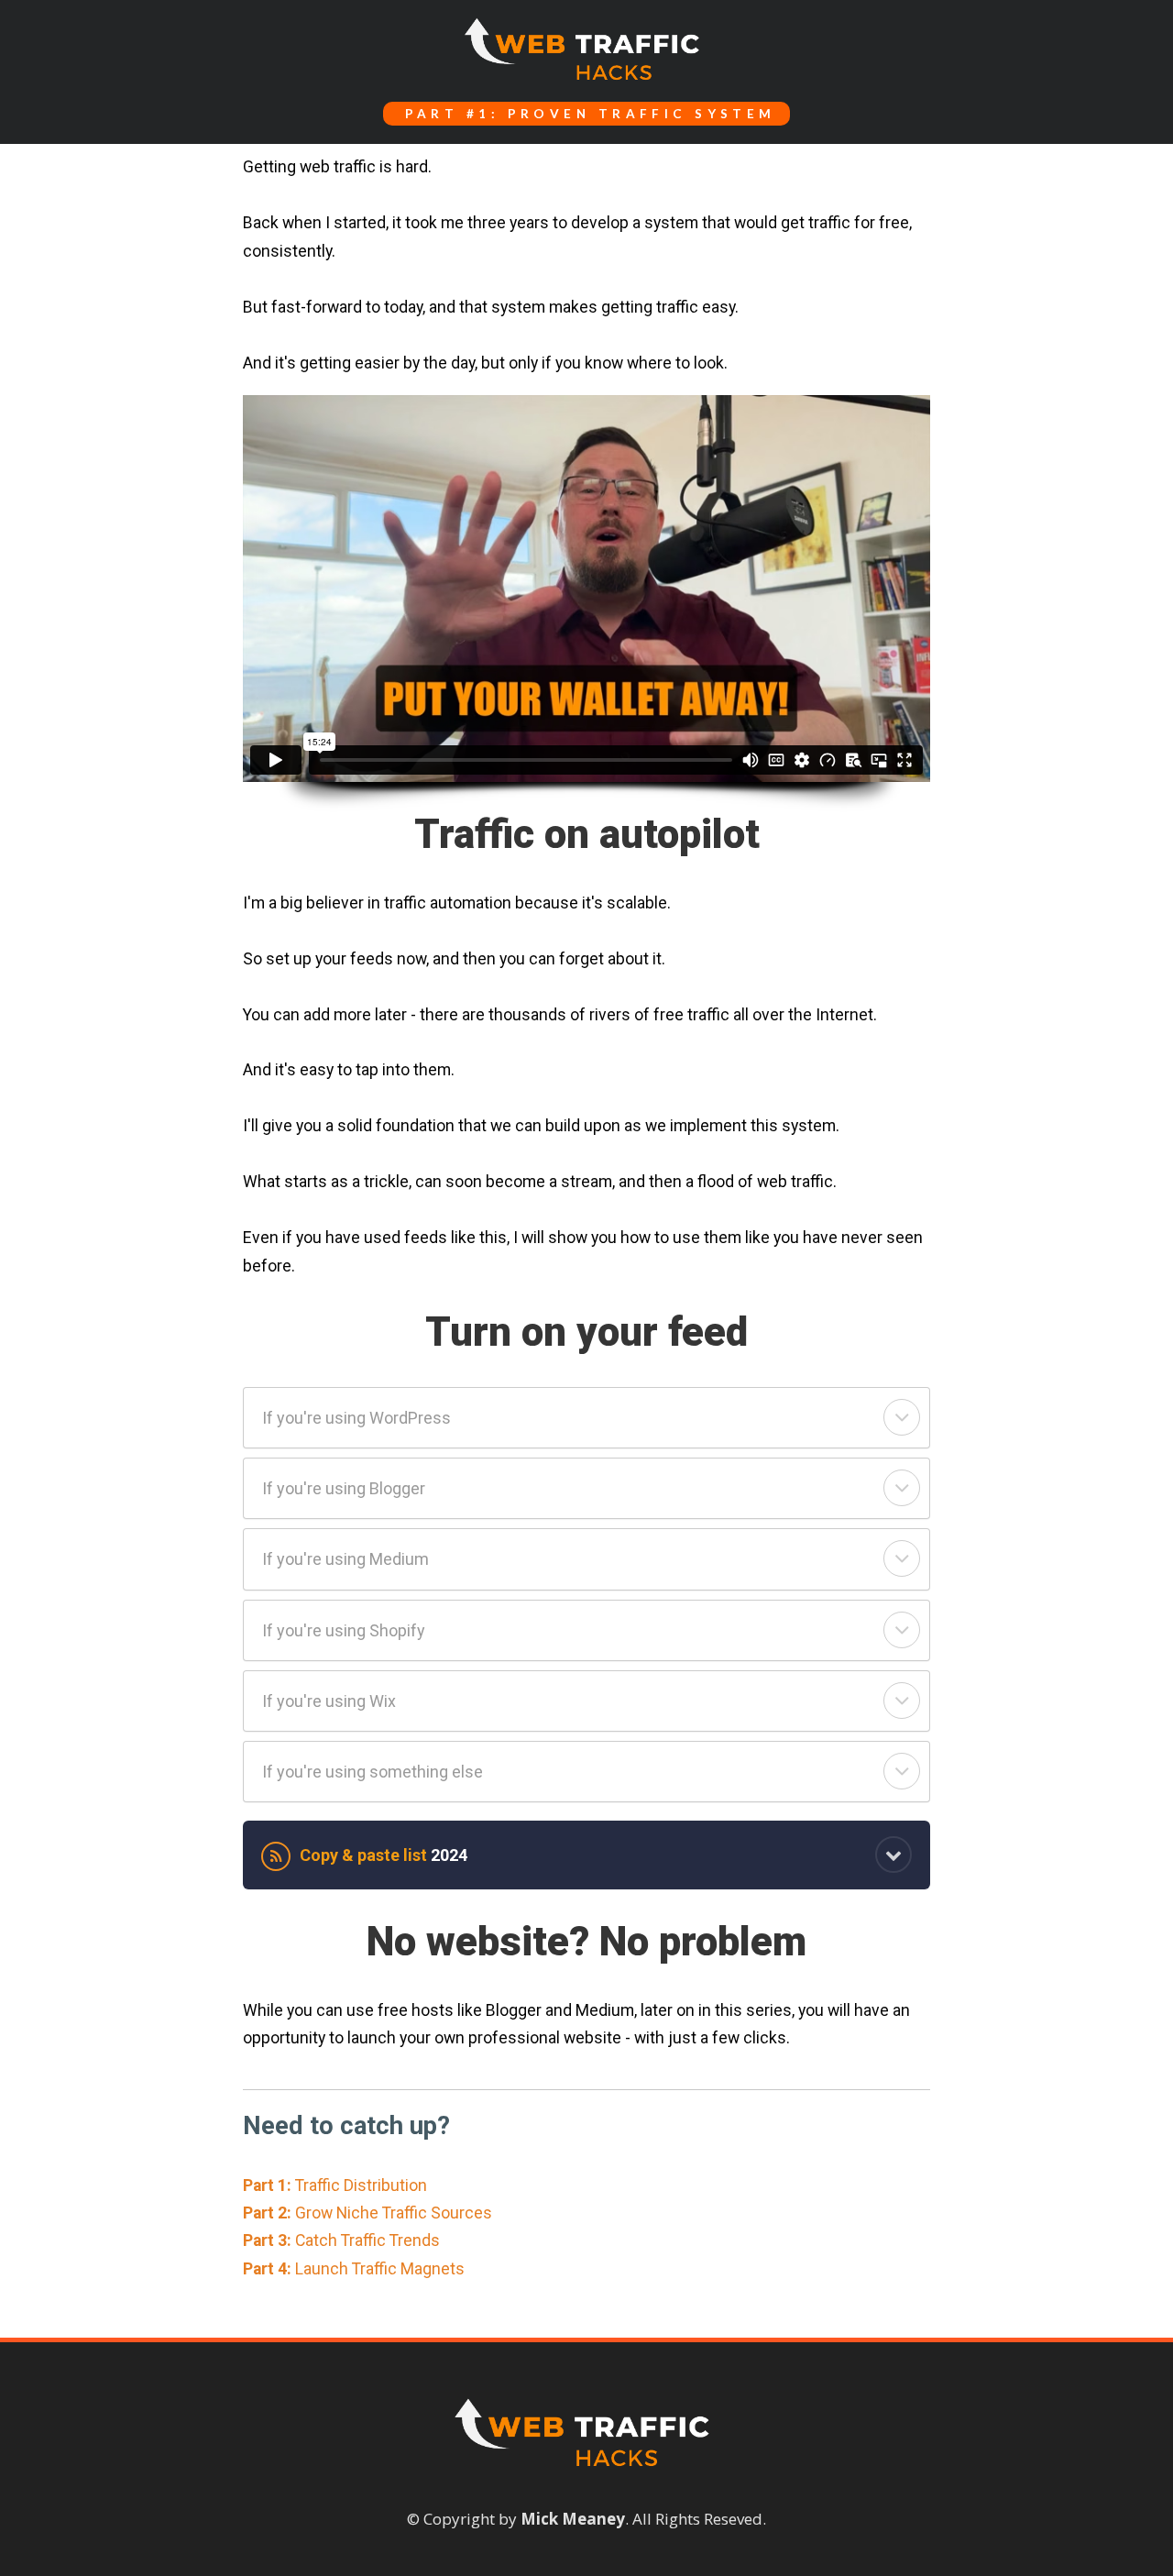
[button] (902, 1417)
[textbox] (586, 114)
